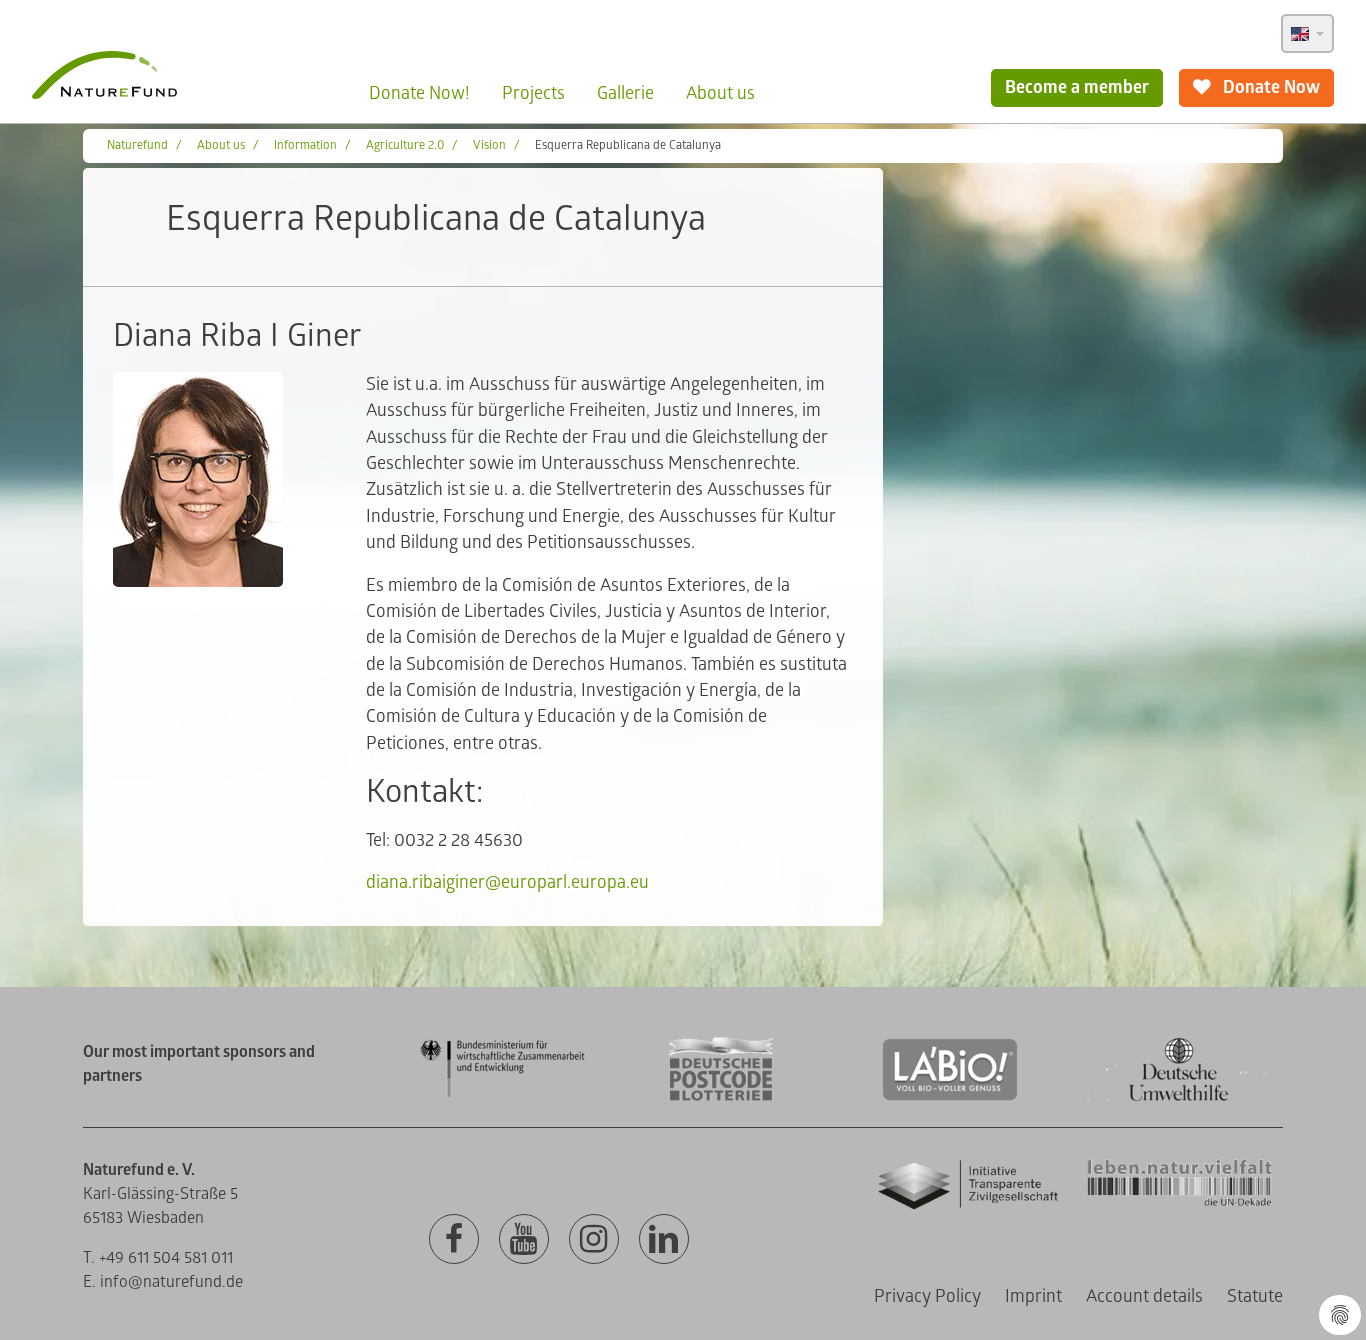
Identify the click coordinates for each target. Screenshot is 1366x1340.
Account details (1144, 1296)
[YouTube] (524, 1240)
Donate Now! (419, 93)
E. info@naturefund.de (163, 1282)
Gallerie (625, 93)
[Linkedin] (664, 1240)
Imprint (1033, 1296)
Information (305, 145)
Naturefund (137, 145)
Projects (533, 93)
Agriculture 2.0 (405, 145)
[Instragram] (594, 1240)
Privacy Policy (927, 1296)
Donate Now (1269, 87)
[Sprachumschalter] (1307, 33)
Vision (489, 145)
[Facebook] (454, 1240)
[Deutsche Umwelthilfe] (1179, 1097)
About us (720, 93)
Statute (1255, 1296)
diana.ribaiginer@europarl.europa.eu (507, 882)
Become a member (1077, 87)
